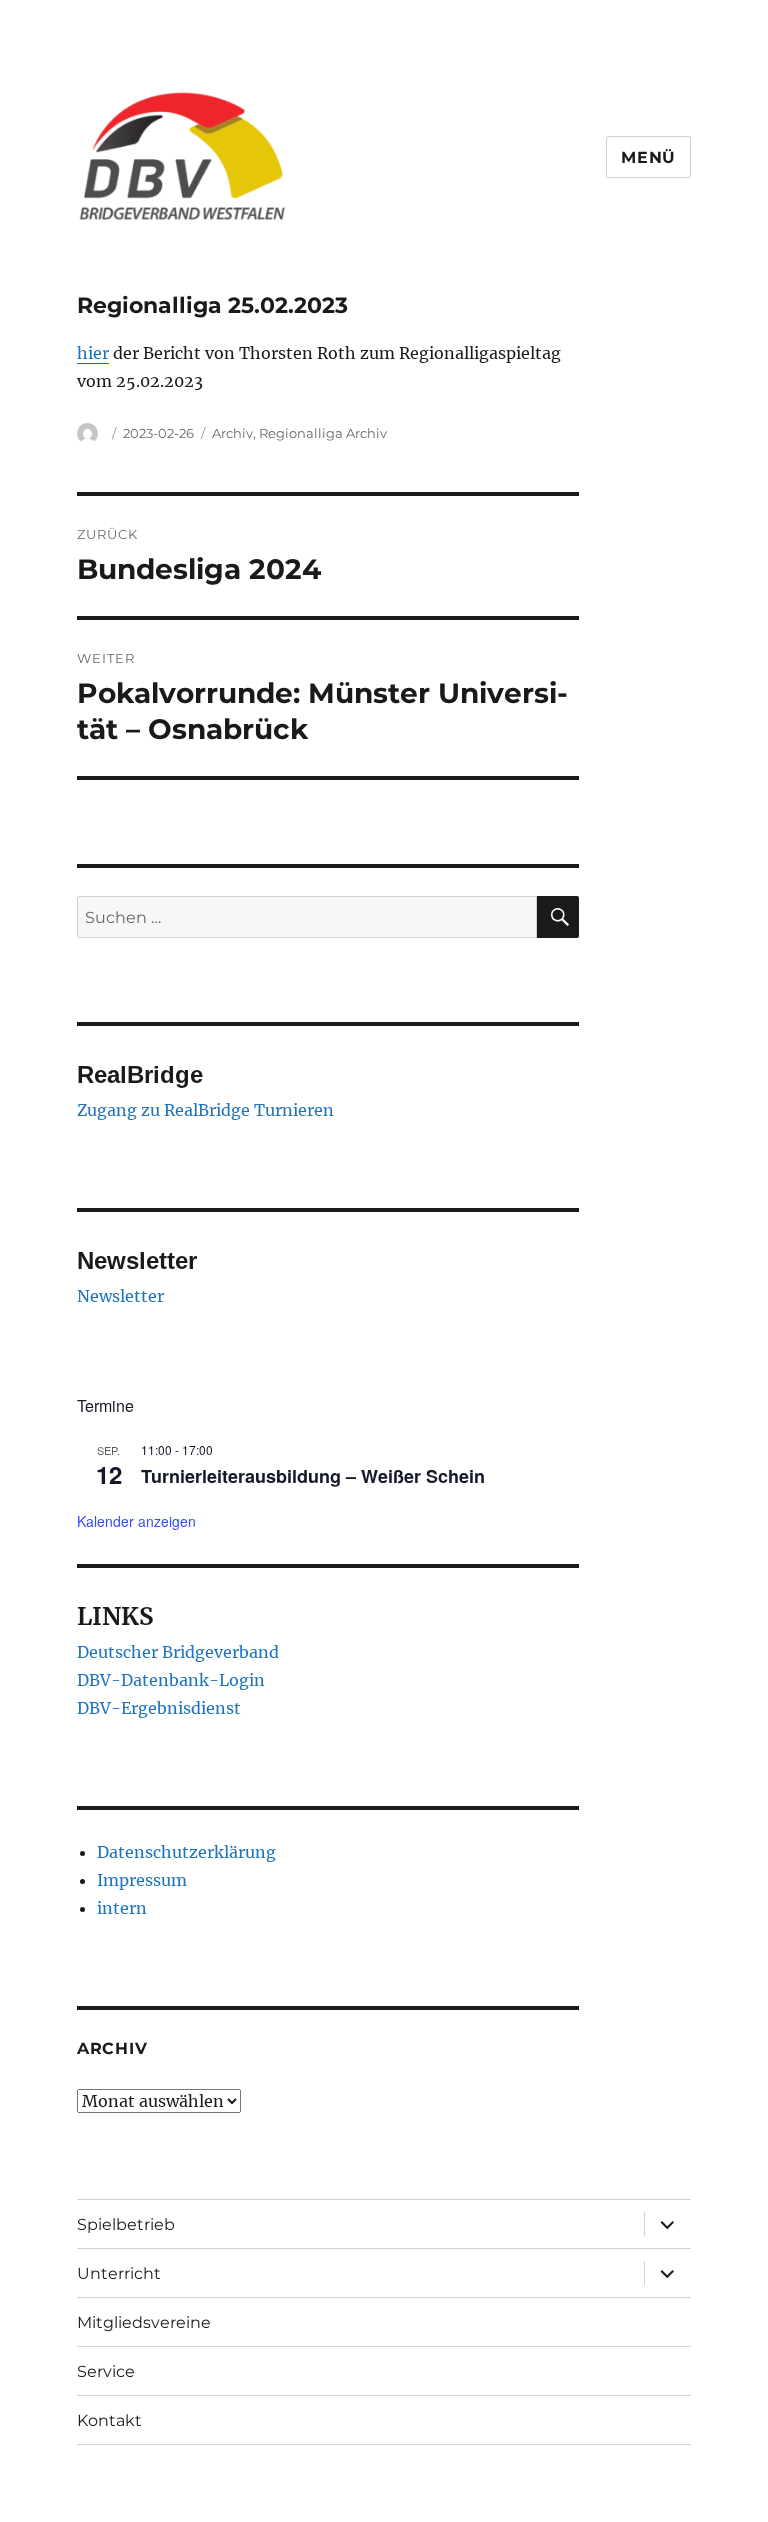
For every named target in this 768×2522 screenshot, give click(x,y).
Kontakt (109, 2420)
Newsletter (120, 1296)
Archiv (232, 433)
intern (122, 1908)
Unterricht (119, 2273)
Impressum (142, 1880)
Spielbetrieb (126, 2224)
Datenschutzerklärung (186, 1852)
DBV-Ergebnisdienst (159, 1708)
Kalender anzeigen (136, 1521)
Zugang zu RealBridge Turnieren (205, 1110)
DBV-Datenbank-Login (171, 1680)
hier (93, 353)
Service (106, 2371)
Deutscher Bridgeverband (178, 1652)
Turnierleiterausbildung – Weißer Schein (313, 1476)
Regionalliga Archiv (323, 433)
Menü (648, 157)
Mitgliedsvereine (144, 2322)
